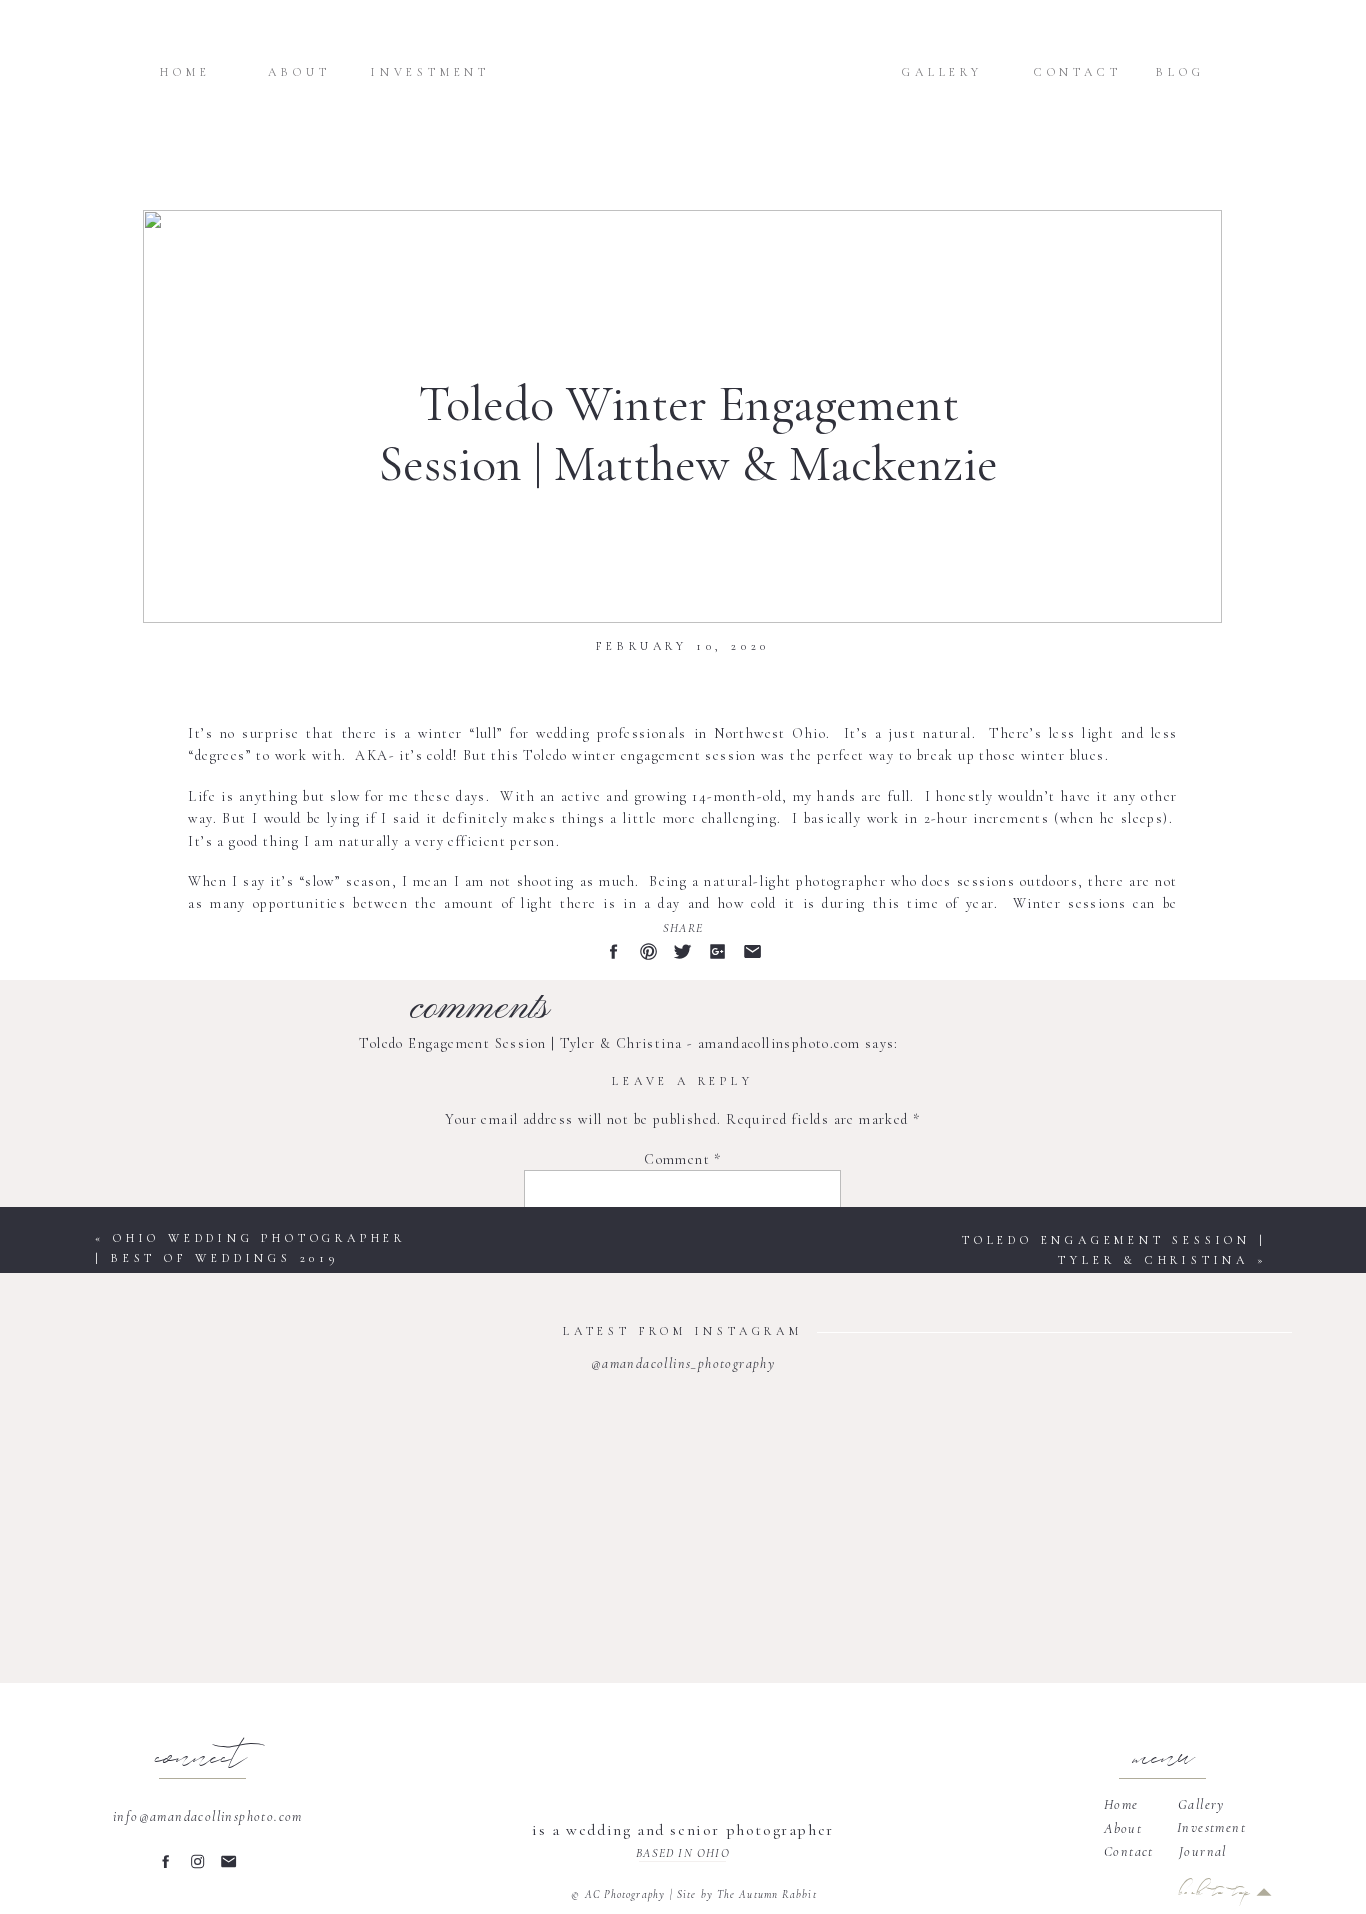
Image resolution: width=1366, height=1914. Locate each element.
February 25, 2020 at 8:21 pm (455, 1065)
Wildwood (892, 966)
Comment (683, 1159)
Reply (378, 1183)
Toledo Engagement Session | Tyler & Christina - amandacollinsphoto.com (609, 1043)
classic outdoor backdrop (302, 989)
